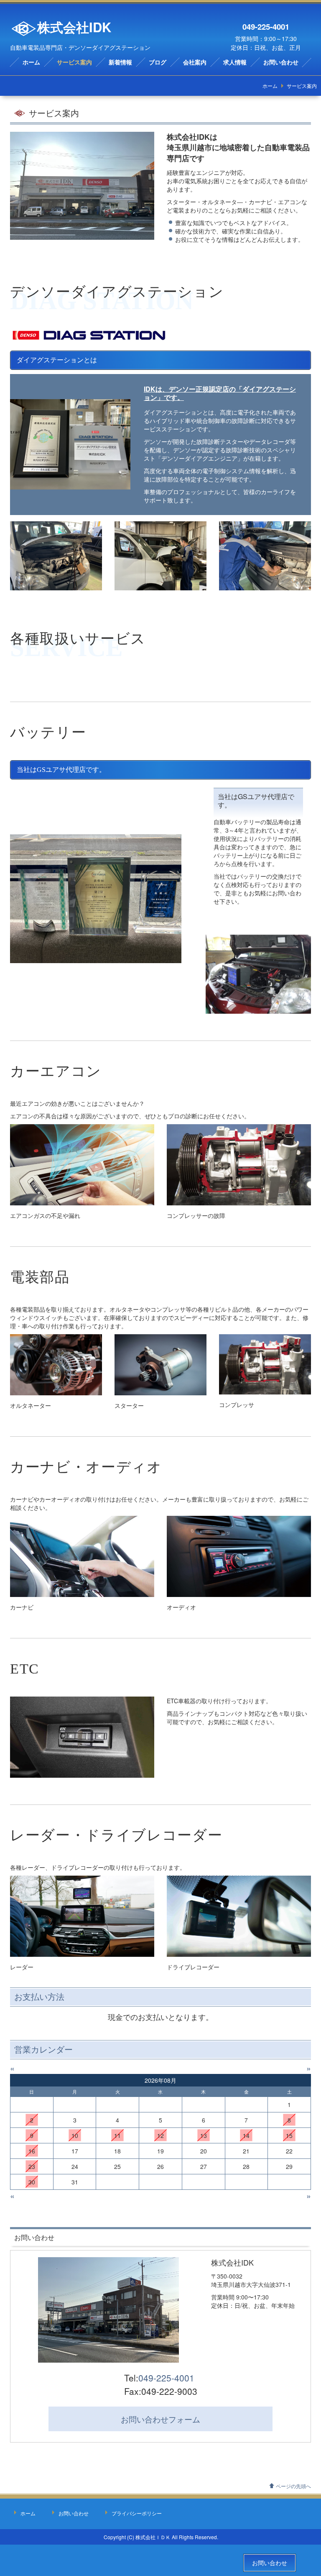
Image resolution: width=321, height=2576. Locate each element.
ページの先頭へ (293, 2486)
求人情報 (235, 63)
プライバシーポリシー (137, 2513)
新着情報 (120, 63)
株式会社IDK (74, 27)
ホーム (31, 63)
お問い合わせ (281, 63)
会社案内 (195, 63)
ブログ (158, 63)
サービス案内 (74, 63)
